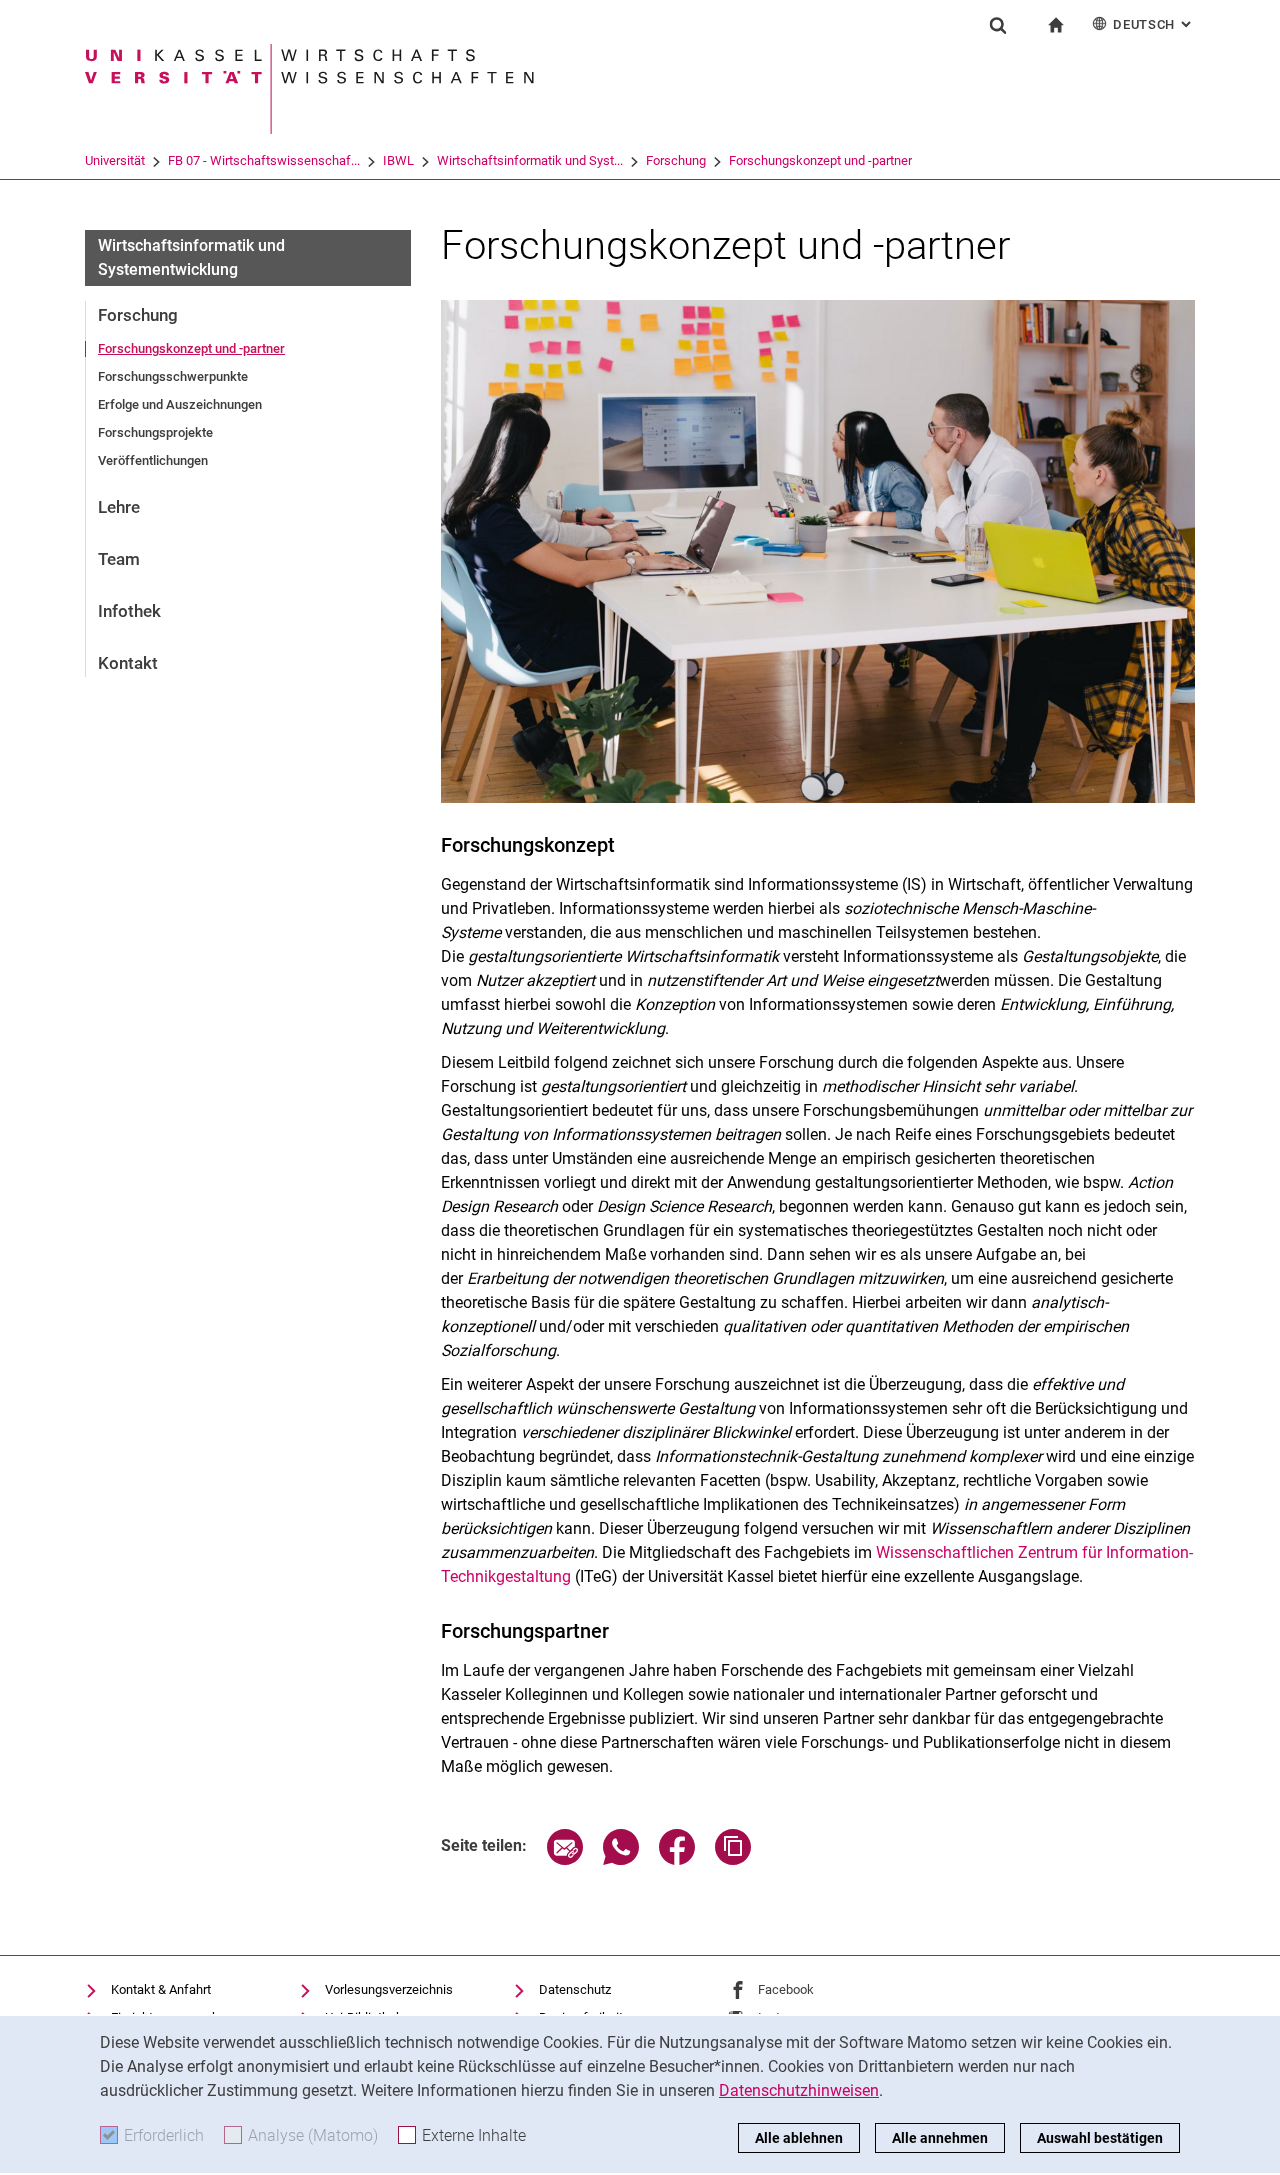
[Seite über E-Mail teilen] (565, 1859)
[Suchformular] (998, 25)
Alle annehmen (940, 2138)
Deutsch (1154, 24)
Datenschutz (575, 1989)
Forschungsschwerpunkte (173, 376)
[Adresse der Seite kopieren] (733, 1859)
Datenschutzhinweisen (799, 2090)
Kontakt (128, 663)
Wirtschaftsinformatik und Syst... (530, 160)
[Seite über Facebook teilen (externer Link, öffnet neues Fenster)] (677, 1859)
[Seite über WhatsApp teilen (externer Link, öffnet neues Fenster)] (621, 1859)
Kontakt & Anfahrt (161, 1989)
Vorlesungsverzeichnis (389, 1989)
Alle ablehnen (799, 2138)
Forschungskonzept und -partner (820, 160)
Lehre (119, 507)
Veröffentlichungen (153, 460)
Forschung (676, 160)
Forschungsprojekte (155, 432)
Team (119, 559)
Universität (115, 160)
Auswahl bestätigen (1100, 2138)
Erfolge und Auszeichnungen (180, 404)
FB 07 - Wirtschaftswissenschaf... (264, 160)
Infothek (129, 611)
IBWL (398, 160)
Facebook (786, 1989)
